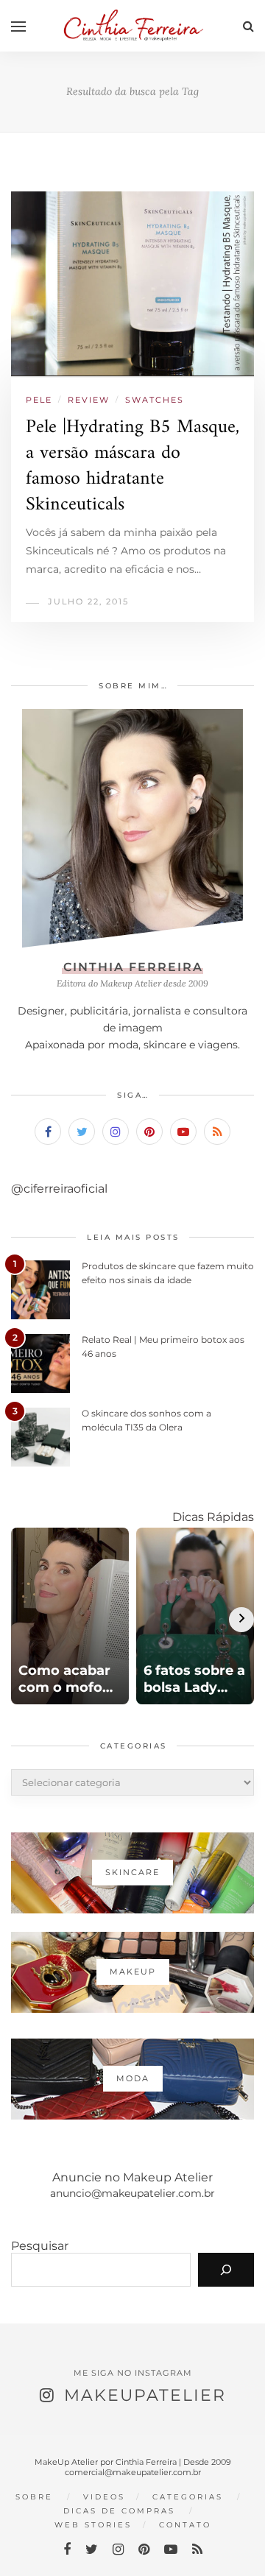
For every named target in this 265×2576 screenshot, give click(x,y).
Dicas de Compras (119, 2511)
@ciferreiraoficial (59, 1189)
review (89, 400)
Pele (39, 400)
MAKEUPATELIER (145, 2395)
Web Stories (93, 2525)
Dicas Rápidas (213, 1517)
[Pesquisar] (226, 2270)
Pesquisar (40, 2246)
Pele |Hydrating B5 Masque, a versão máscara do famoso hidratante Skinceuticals (132, 466)
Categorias (188, 2497)
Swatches (155, 400)
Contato (185, 2525)
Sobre (34, 2497)
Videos (104, 2497)
